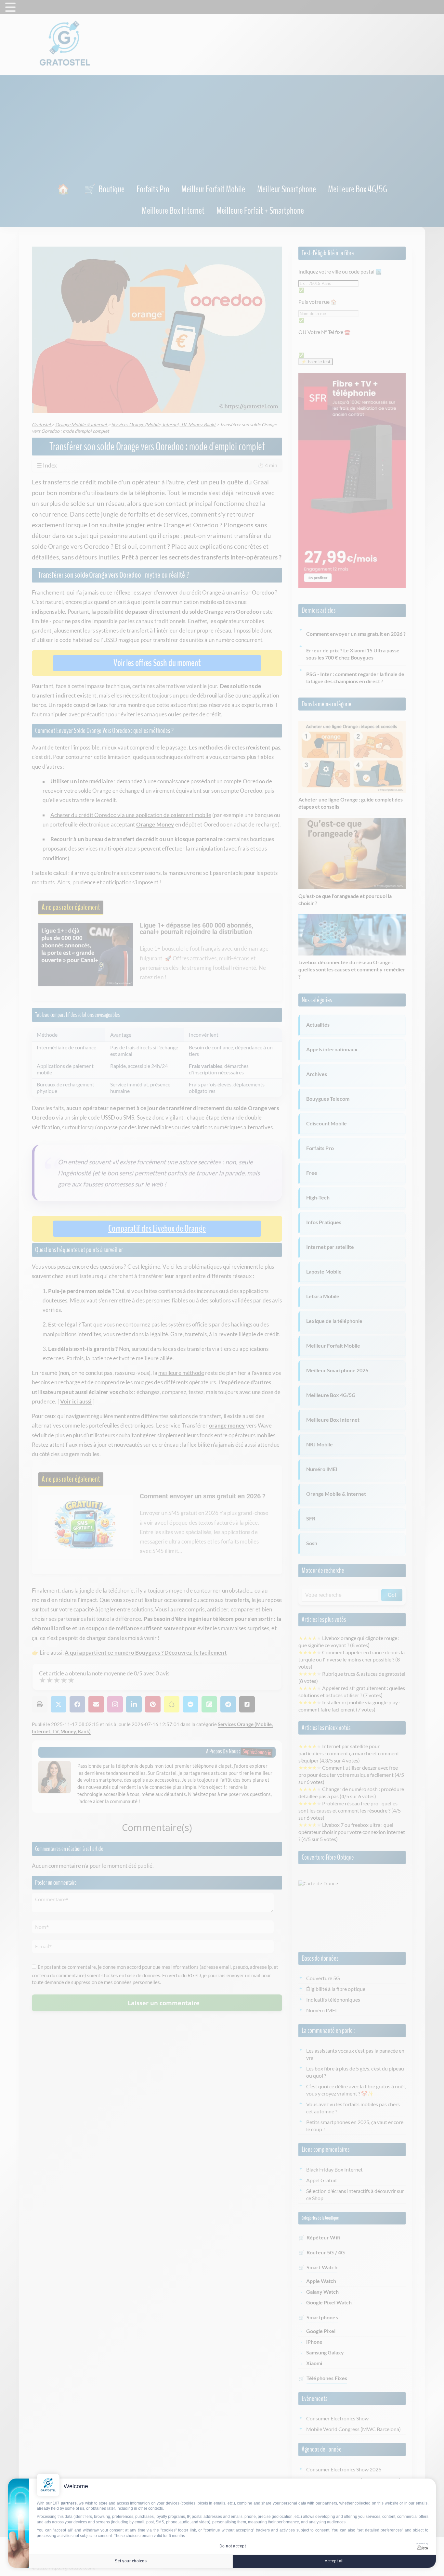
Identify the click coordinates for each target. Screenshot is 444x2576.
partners (69, 2503)
